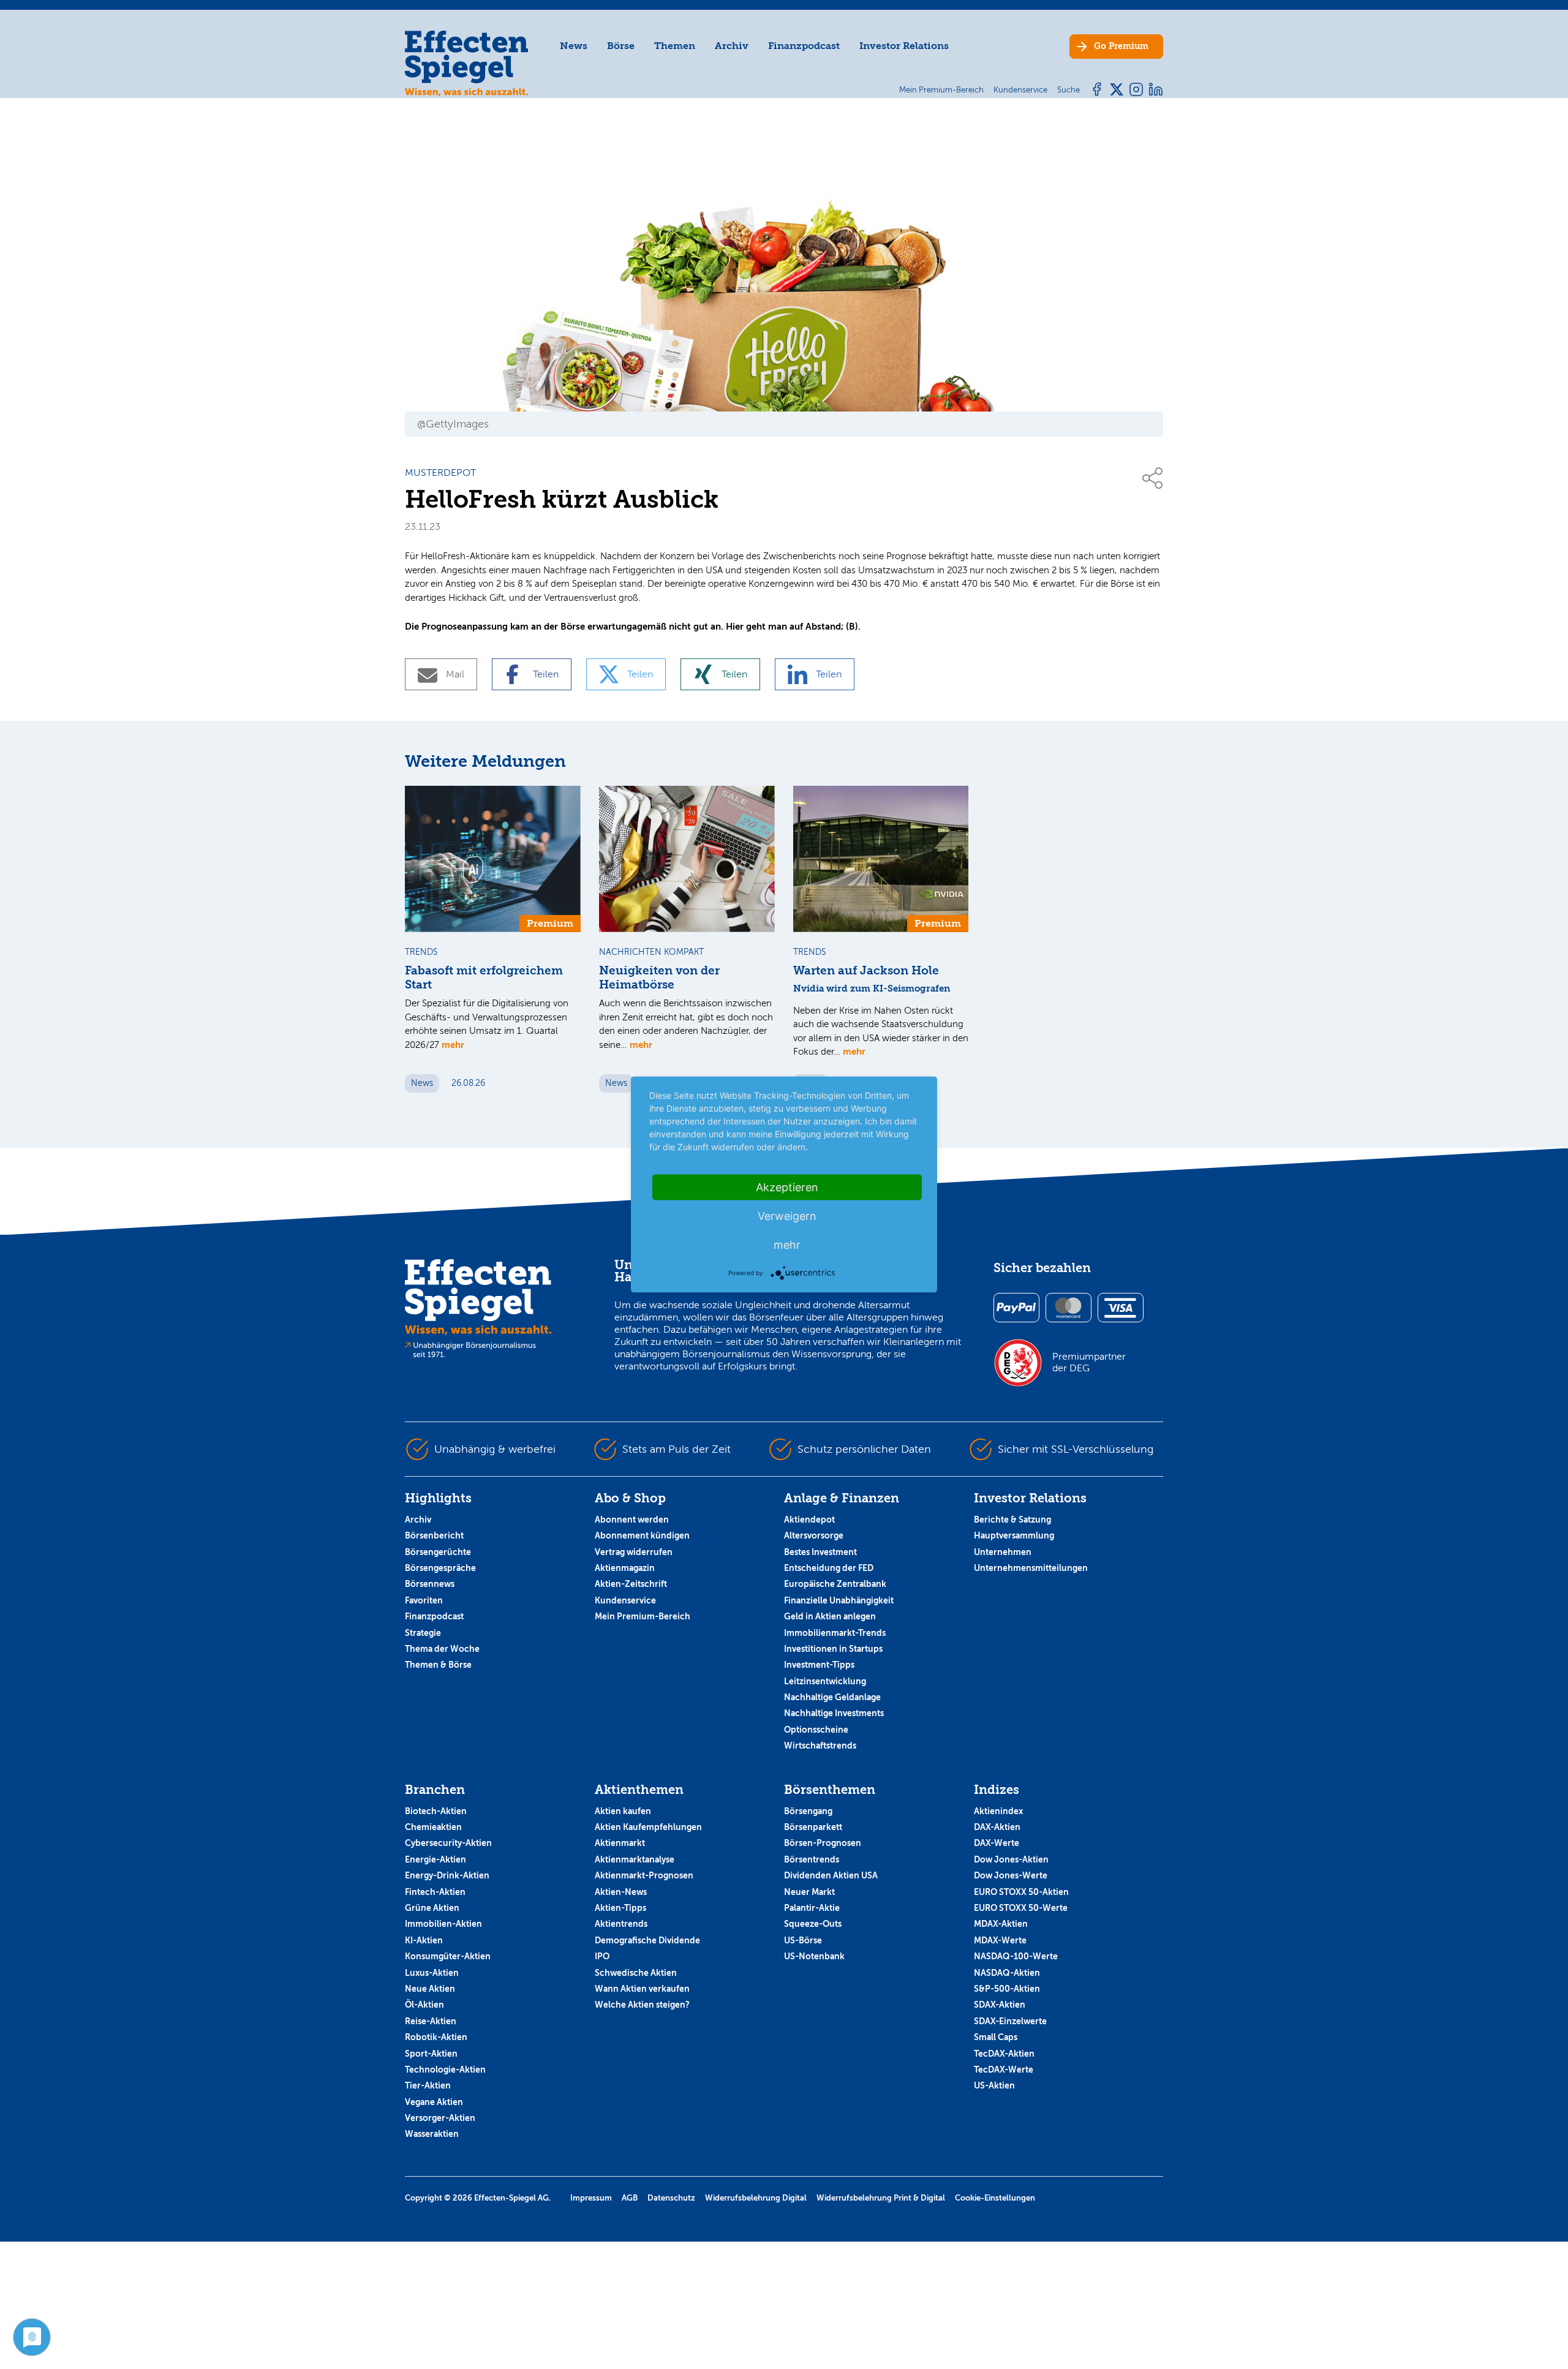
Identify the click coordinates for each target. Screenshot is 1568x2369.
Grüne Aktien (432, 1908)
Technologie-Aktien (445, 2070)
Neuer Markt (809, 1892)
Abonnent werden (632, 1520)
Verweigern (787, 1216)
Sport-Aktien (431, 2054)
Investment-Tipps (819, 1665)
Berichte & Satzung (1012, 1520)
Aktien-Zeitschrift (631, 1584)
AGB (630, 2198)
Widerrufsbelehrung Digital (756, 2198)
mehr (453, 1045)
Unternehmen (1003, 1552)
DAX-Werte (997, 1843)
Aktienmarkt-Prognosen (644, 1875)
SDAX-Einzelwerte (1010, 2021)
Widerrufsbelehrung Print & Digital (881, 2198)
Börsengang (808, 1811)
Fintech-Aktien (435, 1892)
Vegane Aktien (434, 2102)
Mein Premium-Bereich (643, 1616)
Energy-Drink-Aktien (447, 1875)
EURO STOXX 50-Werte (1021, 1908)
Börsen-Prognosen (823, 1843)
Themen (675, 46)
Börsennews (430, 1584)
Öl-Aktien (424, 2005)
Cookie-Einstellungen (995, 2198)
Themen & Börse (438, 1665)
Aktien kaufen (623, 1811)
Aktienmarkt (620, 1843)
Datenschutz (671, 2198)
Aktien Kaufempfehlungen (648, 1827)
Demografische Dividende (647, 1940)
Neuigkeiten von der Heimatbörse (659, 978)
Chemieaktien (433, 1827)
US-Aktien (994, 2085)
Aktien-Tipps (620, 1908)
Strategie (423, 1633)
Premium (1121, 46)
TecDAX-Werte (1004, 2070)
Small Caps (996, 2037)
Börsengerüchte (438, 1552)
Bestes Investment (820, 1552)
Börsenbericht (434, 1535)
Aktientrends (621, 1924)
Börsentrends (812, 1859)
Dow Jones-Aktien (1011, 1859)
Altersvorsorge (814, 1535)
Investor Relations (904, 46)
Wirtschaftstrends (820, 1746)
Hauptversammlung (1014, 1535)
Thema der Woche (442, 1649)
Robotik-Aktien (436, 2037)
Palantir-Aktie (812, 1908)
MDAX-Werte (1000, 1940)
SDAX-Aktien (1000, 2005)
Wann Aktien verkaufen (642, 1989)
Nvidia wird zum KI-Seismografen (872, 989)
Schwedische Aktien (636, 1973)
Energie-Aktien (435, 1859)
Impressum (591, 2198)
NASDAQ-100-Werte (1016, 1956)
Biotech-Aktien (436, 1811)
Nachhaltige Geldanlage (832, 1697)
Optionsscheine (816, 1730)
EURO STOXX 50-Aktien (1021, 1892)
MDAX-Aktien (1001, 1924)
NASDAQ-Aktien (1007, 1973)
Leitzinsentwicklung (825, 1681)
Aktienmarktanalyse (635, 1859)
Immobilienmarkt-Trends (835, 1633)
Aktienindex (998, 1811)
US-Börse (803, 1940)
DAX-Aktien (997, 1827)
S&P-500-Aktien (1007, 1989)
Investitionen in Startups (833, 1649)
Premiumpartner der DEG (1089, 1362)
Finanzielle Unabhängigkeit (839, 1600)
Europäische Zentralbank (835, 1584)
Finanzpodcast (804, 46)
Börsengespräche (440, 1568)
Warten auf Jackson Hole (866, 971)
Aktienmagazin (625, 1568)
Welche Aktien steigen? (642, 2005)
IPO (602, 1956)
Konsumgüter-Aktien (448, 1956)
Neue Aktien (430, 1989)
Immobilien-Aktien (443, 1924)
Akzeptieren (787, 1187)
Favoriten (424, 1600)
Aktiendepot (809, 1520)
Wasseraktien (432, 2134)
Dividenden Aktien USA (831, 1875)
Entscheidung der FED (829, 1568)
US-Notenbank (814, 1956)
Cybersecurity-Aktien (448, 1843)
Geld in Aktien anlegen (830, 1616)
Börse (621, 46)
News (574, 46)
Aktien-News (621, 1892)
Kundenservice (625, 1600)
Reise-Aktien (431, 2021)
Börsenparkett (813, 1827)
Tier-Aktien (428, 2085)
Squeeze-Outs (813, 1924)
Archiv (732, 46)
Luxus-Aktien (432, 1973)
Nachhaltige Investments (834, 1713)
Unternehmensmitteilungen (1031, 1568)
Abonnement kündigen (642, 1535)
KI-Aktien (424, 1940)
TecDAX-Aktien (1004, 2054)
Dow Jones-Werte (1011, 1875)
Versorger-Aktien (440, 2118)
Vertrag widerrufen (634, 1552)
